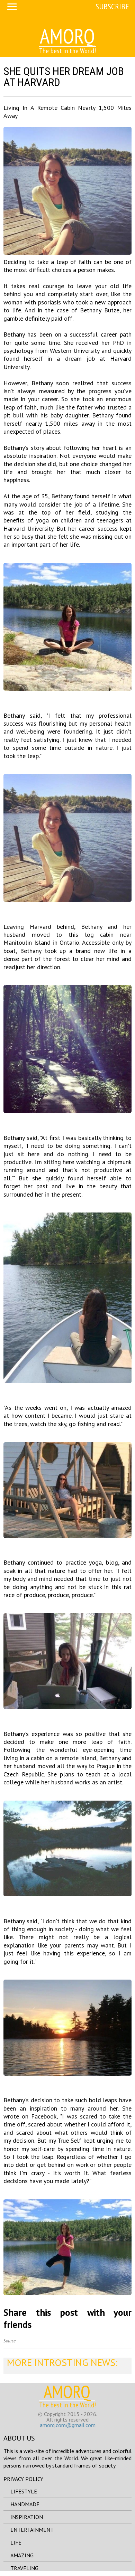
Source (10, 2341)
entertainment (32, 2530)
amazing (22, 2555)
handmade (25, 2504)
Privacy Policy (23, 2479)
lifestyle (24, 2491)
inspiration (27, 2517)
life (16, 2542)
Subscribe (112, 6)
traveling (24, 2568)
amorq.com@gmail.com (68, 2425)
